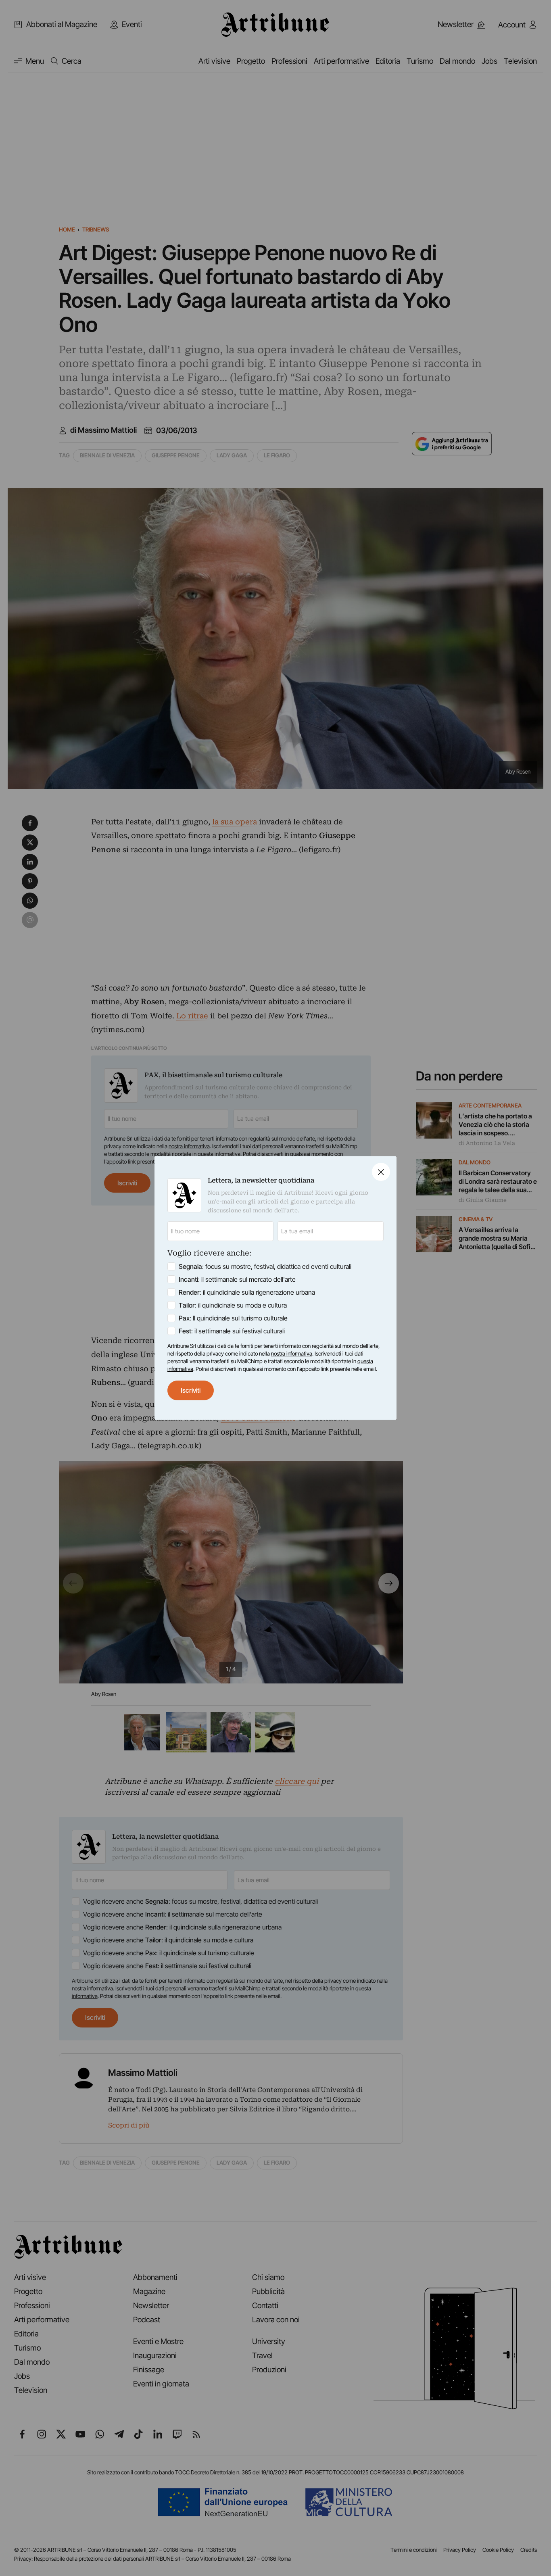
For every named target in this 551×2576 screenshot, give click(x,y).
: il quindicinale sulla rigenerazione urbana (247, 1292)
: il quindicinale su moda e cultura (233, 1305)
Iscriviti (191, 1390)
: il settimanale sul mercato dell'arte (237, 1279)
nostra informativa (292, 1354)
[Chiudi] (381, 1172)
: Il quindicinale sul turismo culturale (233, 1318)
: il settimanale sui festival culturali (232, 1331)
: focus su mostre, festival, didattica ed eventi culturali (265, 1266)
